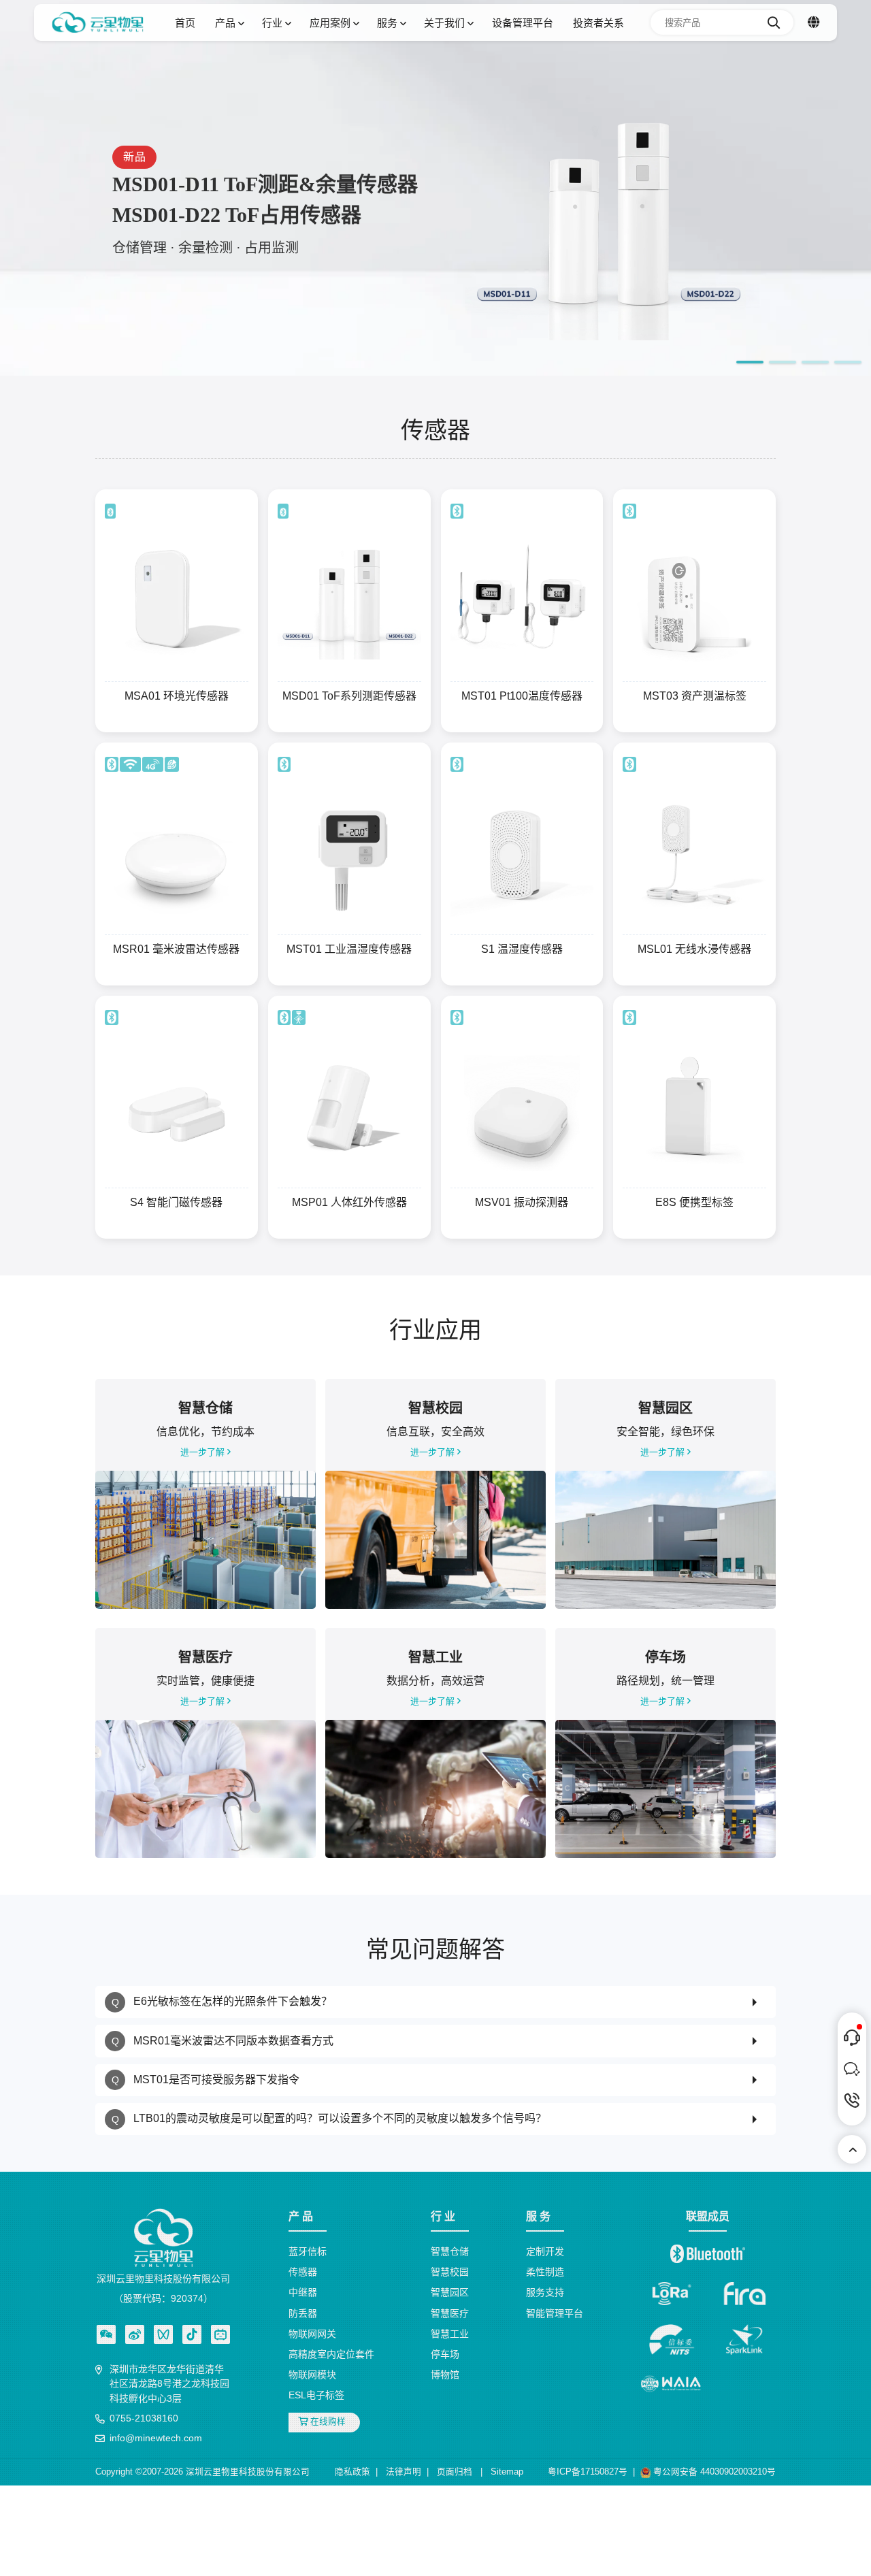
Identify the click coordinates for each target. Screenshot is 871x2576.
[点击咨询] (852, 2038)
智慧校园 (450, 2272)
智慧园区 (450, 2292)
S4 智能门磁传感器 (176, 1202)
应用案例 (331, 23)
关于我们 (446, 23)
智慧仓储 (450, 2251)
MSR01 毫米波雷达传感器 (176, 949)
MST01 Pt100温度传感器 (522, 696)
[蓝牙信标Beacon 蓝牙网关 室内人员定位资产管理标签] (98, 22)
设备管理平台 (523, 23)
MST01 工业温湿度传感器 (349, 949)
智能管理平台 (555, 2313)
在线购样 (327, 2422)
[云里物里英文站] (814, 22)
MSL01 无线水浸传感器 (694, 949)
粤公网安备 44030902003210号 (713, 2472)
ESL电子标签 (316, 2395)
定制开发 (545, 2251)
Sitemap (507, 2472)
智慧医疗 (450, 2313)
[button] (750, 362)
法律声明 (404, 2472)
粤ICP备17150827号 (588, 2472)
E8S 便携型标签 (694, 1202)
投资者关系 (598, 23)
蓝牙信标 (308, 2251)
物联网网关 (312, 2334)
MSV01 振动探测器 (522, 1202)
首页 (185, 23)
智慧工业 (450, 2334)
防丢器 (303, 2313)
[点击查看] (135, 2334)
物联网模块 (312, 2375)
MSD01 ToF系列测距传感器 (349, 696)
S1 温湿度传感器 (522, 949)
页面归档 (455, 2472)
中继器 (303, 2292)
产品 (227, 23)
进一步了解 (204, 1452)
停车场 (445, 2354)
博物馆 (445, 2375)
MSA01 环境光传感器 (177, 696)
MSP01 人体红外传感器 (349, 1202)
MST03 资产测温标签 (695, 696)
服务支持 (545, 2292)
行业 (274, 23)
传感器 (303, 2272)
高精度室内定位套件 (331, 2354)
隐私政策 (352, 2472)
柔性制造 (545, 2272)
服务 (389, 23)
